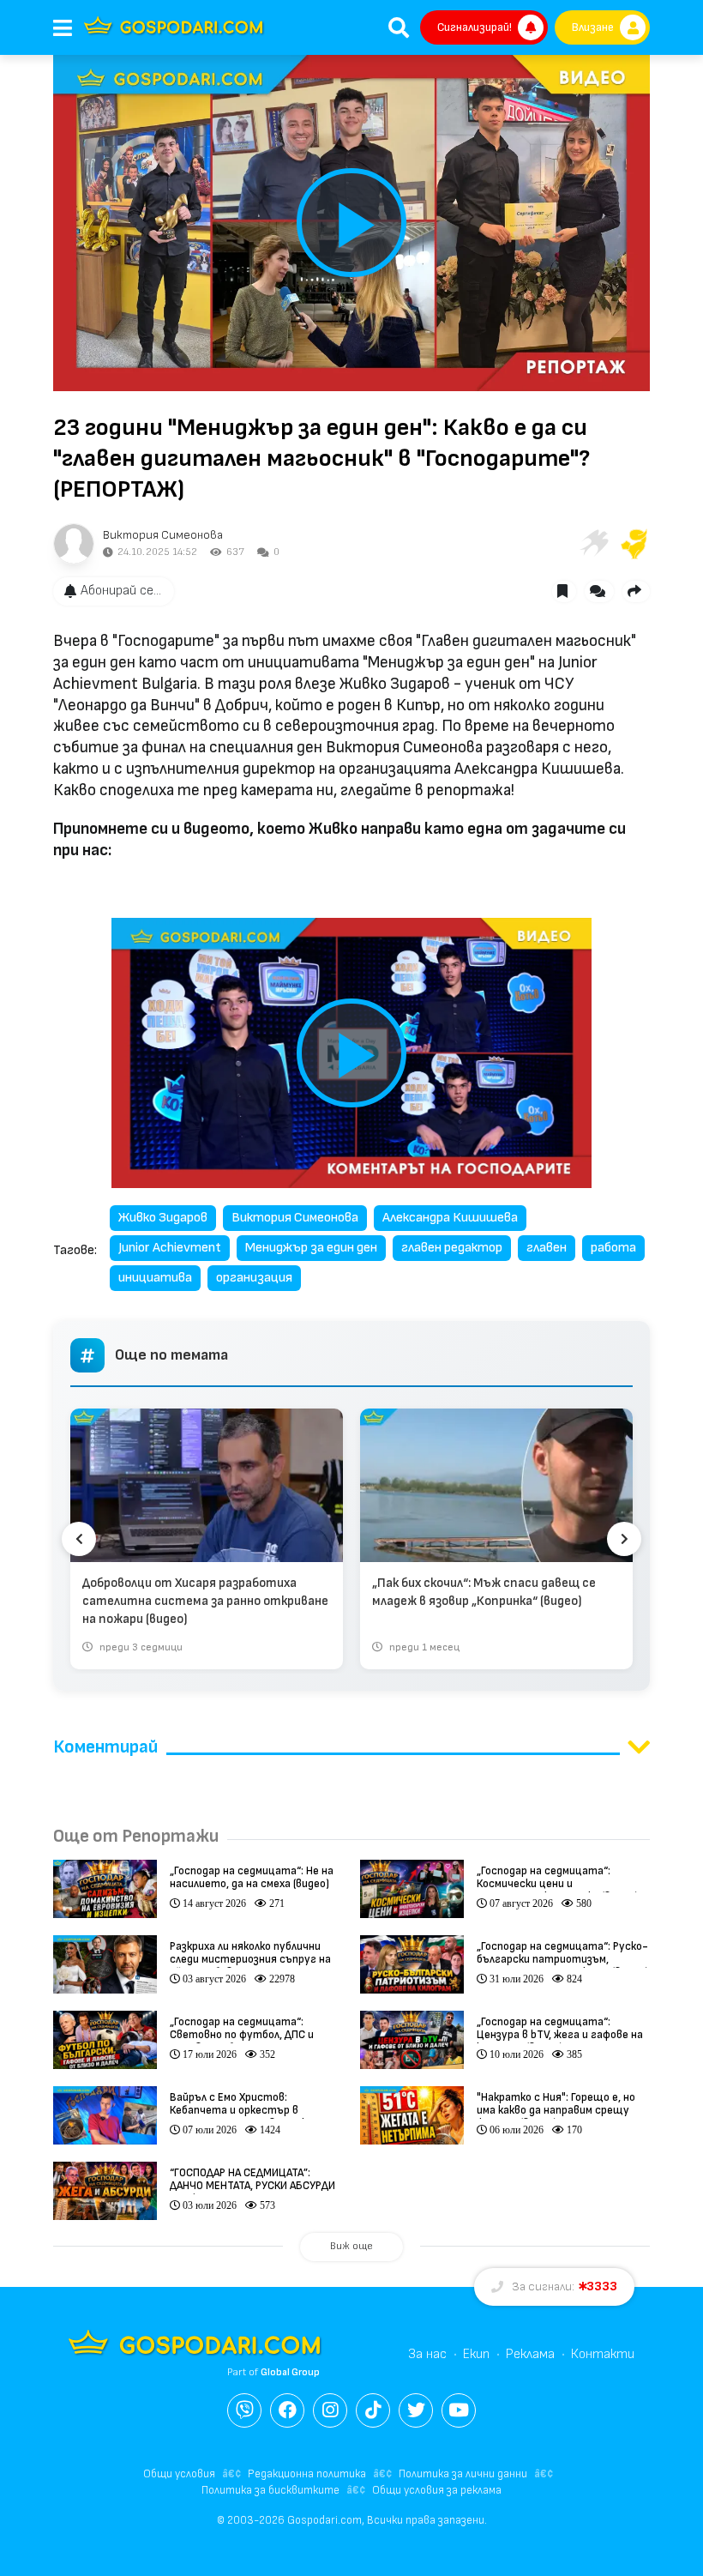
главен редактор (452, 1248)
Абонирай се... (121, 591)
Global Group (290, 2372)
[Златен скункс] (634, 544)
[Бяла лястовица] (593, 544)
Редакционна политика (307, 2474)
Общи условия (179, 2474)
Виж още (351, 2246)
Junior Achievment (170, 1248)
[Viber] (244, 2410)
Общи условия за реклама (437, 2490)
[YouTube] (459, 2410)
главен (547, 1248)
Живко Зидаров (163, 1218)
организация (254, 1278)
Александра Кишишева (450, 1218)
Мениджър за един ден (311, 1248)
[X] (416, 2410)
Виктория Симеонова (163, 535)
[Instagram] (330, 2410)
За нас (427, 2354)
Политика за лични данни (463, 2474)
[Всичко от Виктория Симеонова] (74, 544)
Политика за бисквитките (270, 2490)
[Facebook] (287, 2410)
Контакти (603, 2354)
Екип (476, 2354)
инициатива (155, 1278)
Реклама (530, 2354)
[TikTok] (373, 2410)
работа (613, 1248)
